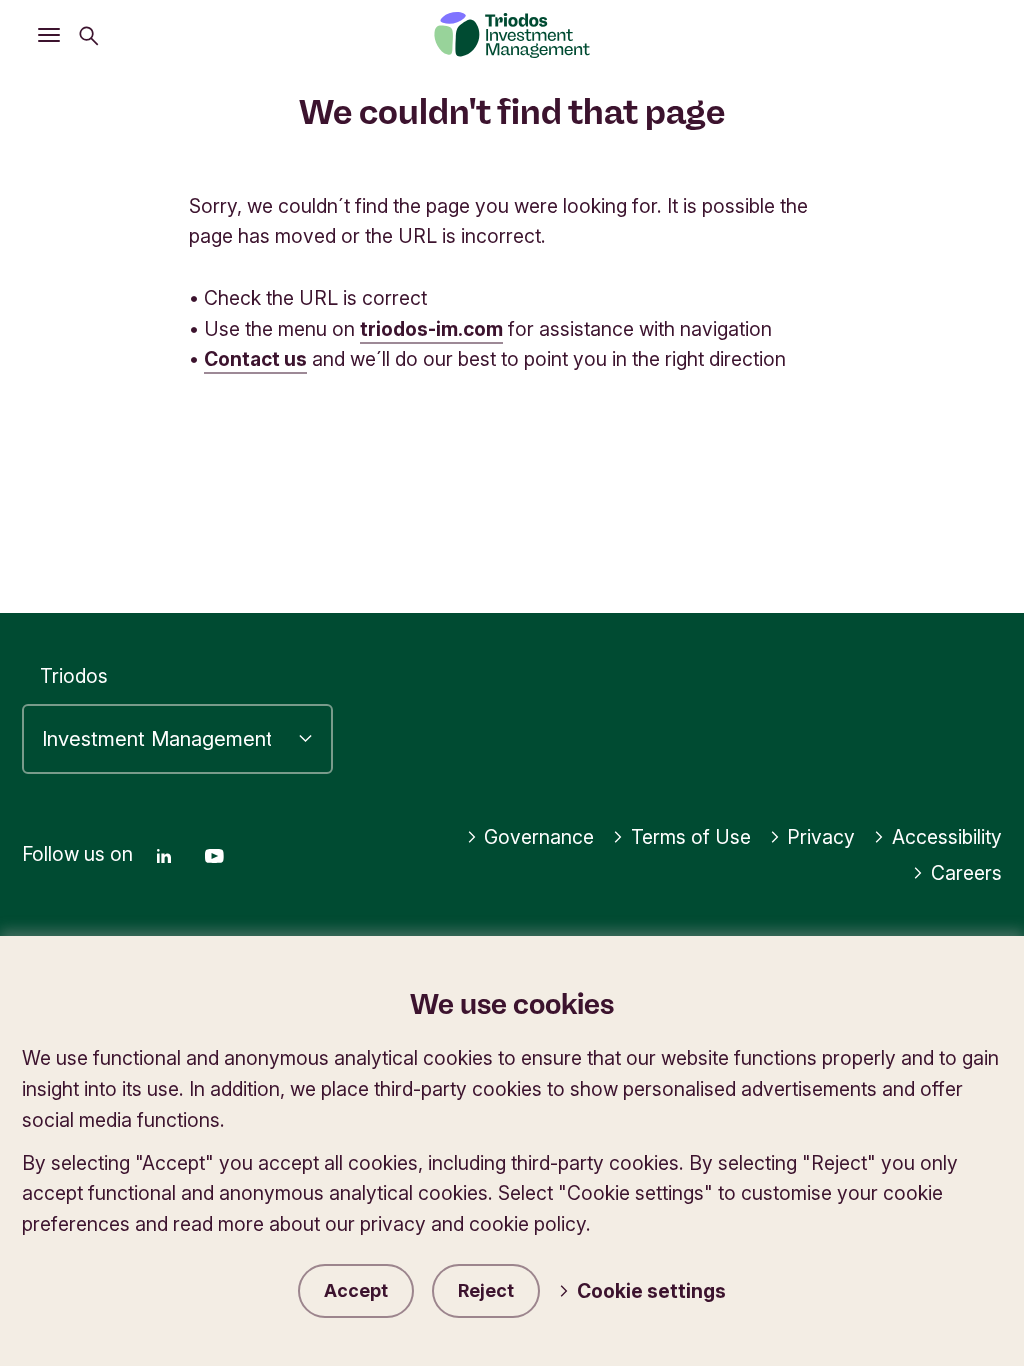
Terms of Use (691, 837)
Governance (539, 837)
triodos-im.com (431, 329)
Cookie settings (651, 1291)
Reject (486, 1290)
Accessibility (947, 837)
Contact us (255, 359)
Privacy (821, 837)
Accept (356, 1290)
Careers (966, 873)
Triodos (74, 676)
